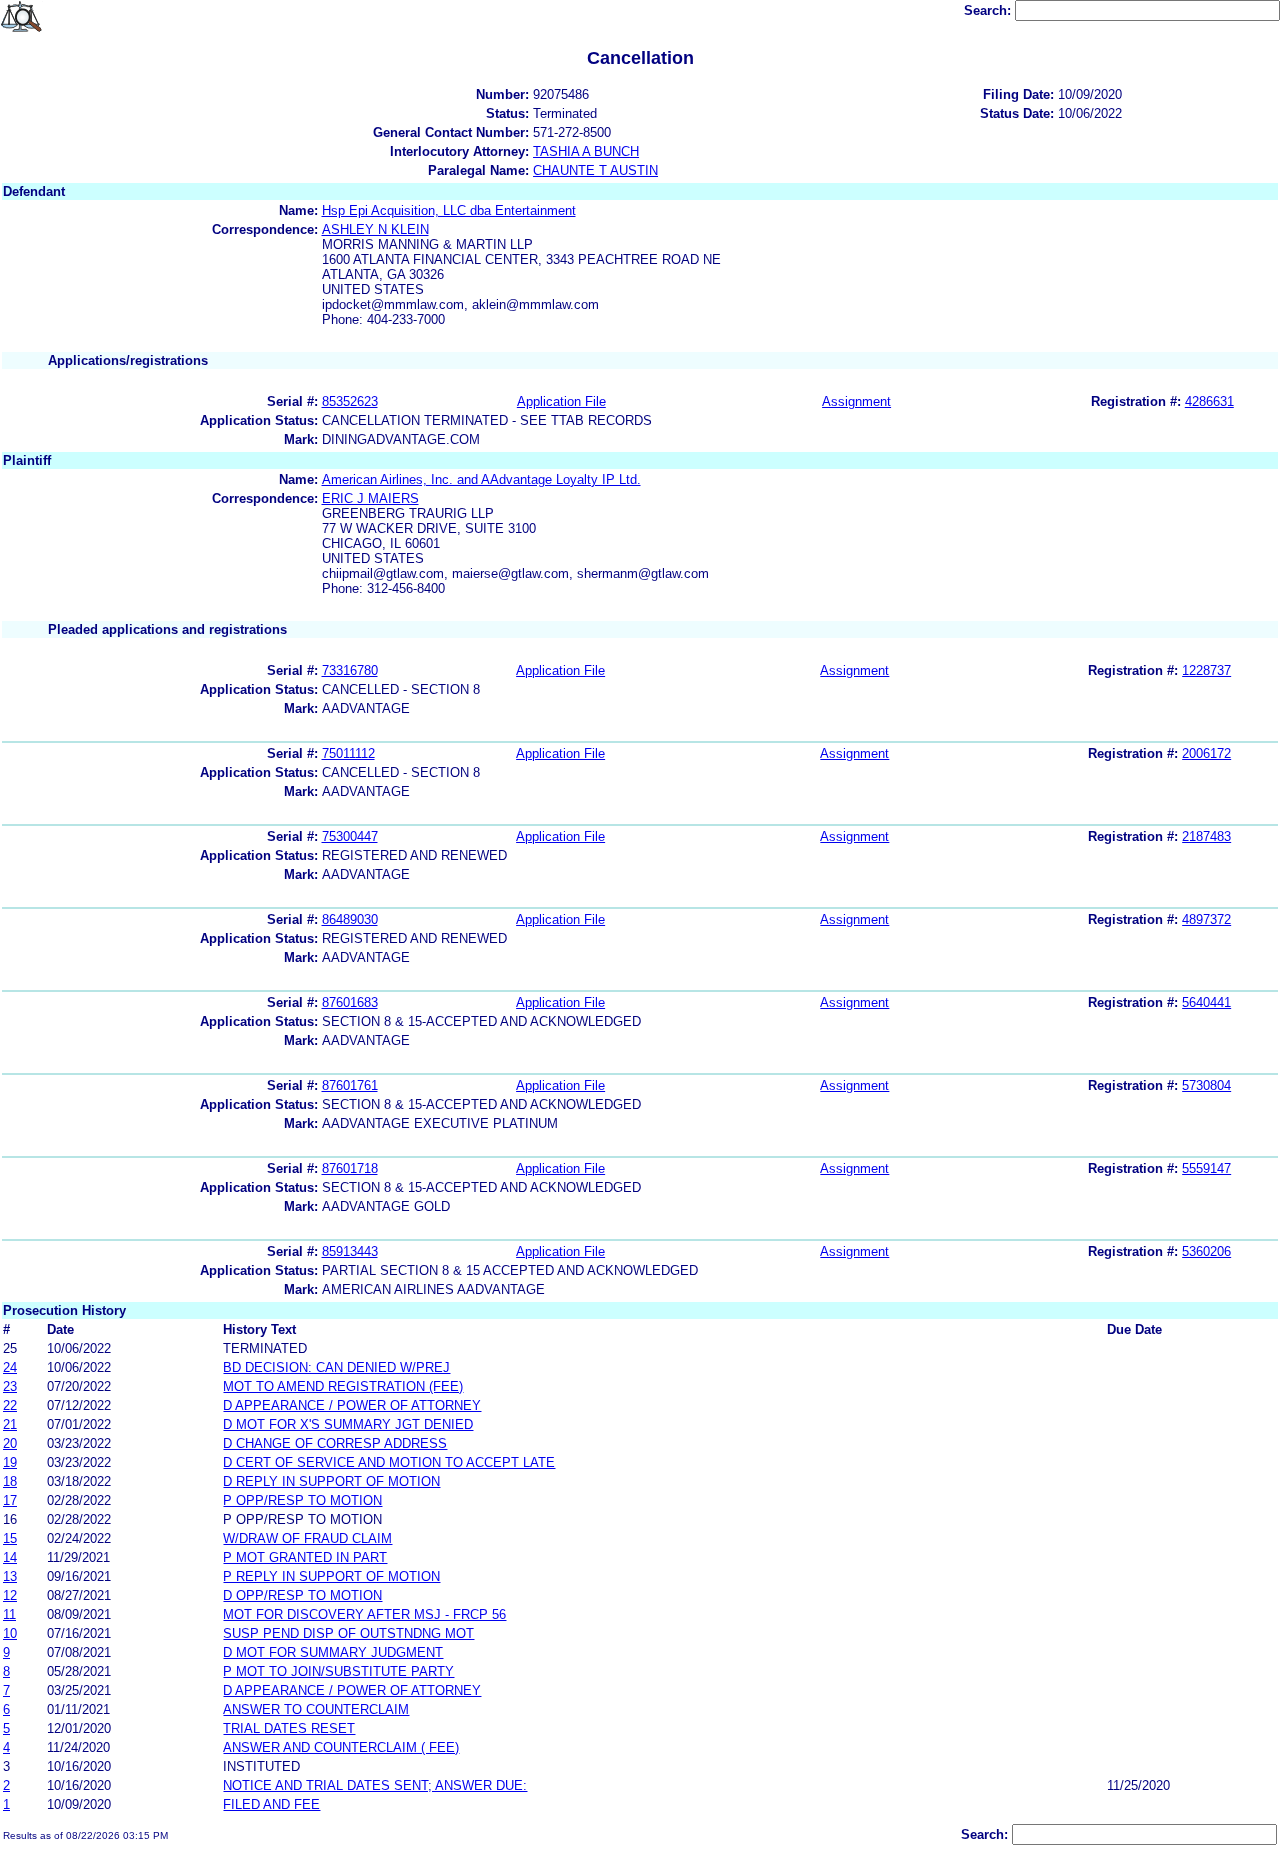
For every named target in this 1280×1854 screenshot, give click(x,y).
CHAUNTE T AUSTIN (595, 170)
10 (10, 1633)
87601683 (350, 1002)
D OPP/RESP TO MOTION (302, 1595)
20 (10, 1443)
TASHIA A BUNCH (586, 151)
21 (10, 1424)
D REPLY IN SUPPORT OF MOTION (331, 1481)
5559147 (1206, 1168)
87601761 (350, 1085)
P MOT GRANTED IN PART (305, 1557)
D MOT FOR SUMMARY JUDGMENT (333, 1652)
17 (10, 1500)
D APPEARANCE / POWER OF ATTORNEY (352, 1405)
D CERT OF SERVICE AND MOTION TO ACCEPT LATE (389, 1462)
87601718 (350, 1168)
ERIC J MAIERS (370, 498)
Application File (561, 401)
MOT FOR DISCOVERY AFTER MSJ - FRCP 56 (364, 1614)
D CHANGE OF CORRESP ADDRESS (335, 1443)
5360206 (1206, 1251)
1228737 (1206, 670)
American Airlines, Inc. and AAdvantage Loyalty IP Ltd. (481, 479)
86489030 (350, 919)
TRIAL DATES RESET (289, 1728)
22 (10, 1405)
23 (10, 1386)
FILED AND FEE (271, 1804)
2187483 (1206, 836)
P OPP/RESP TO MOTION (302, 1500)
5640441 (1206, 1002)
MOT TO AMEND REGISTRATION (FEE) (343, 1386)
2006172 (1206, 753)
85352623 (350, 401)
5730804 (1206, 1085)
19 (10, 1462)
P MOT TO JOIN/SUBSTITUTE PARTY (338, 1671)
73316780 (350, 670)
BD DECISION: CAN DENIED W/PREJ (336, 1367)
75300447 (350, 836)
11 (9, 1614)
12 (10, 1595)
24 (10, 1367)
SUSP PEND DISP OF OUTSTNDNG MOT (348, 1633)
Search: (989, 10)
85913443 (350, 1251)
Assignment (856, 401)
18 (10, 1481)
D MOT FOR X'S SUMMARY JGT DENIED (348, 1424)
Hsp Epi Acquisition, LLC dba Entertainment (449, 210)
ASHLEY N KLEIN (375, 229)
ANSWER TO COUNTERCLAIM (316, 1709)
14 (10, 1557)
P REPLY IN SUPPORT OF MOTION (331, 1576)
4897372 (1206, 919)
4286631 (1209, 401)
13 (10, 1576)
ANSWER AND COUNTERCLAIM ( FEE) (341, 1747)
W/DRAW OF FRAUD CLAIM (307, 1538)
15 (10, 1538)
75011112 (348, 753)
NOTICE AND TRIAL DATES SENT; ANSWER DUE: (375, 1785)
